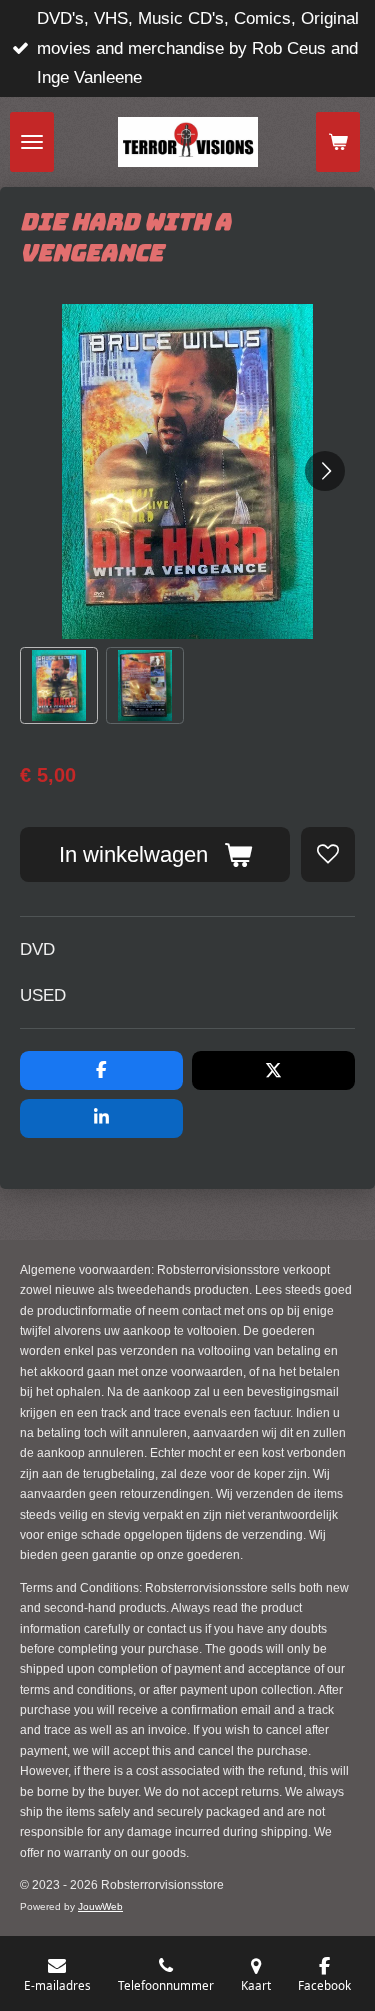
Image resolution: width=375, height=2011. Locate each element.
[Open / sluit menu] (32, 142)
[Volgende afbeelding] (325, 471)
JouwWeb (100, 1906)
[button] (59, 686)
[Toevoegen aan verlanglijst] (328, 854)
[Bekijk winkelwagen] (338, 142)
